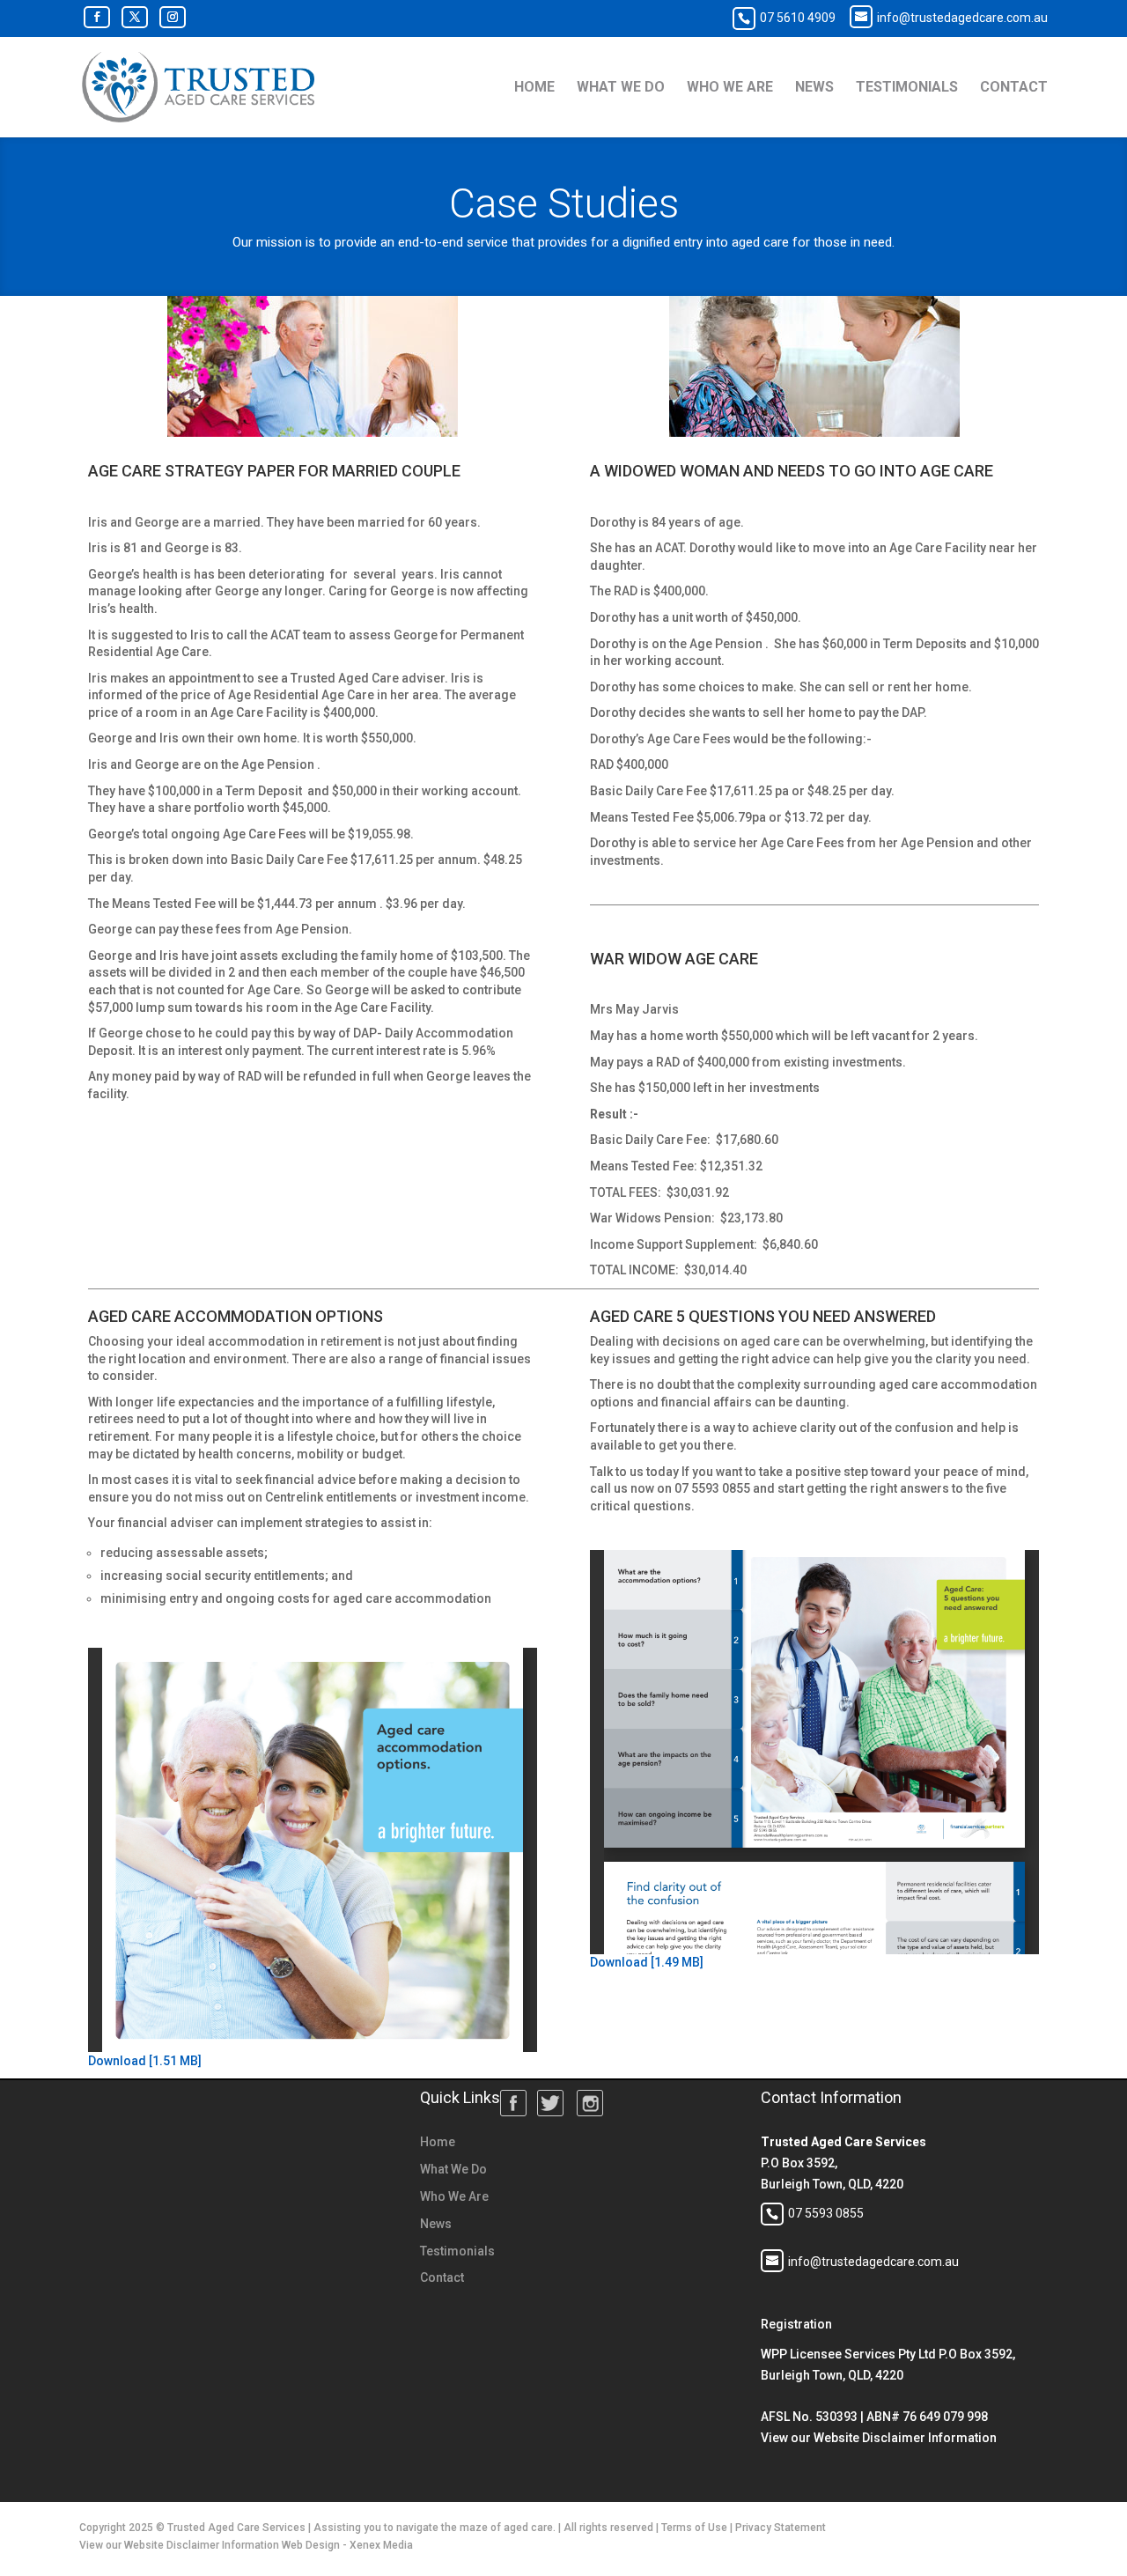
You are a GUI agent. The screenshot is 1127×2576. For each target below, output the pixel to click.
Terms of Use (694, 2528)
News (814, 88)
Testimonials (907, 88)
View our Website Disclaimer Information (879, 2438)
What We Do (621, 88)
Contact (1014, 88)
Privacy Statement (781, 2528)
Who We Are (730, 88)
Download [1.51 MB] (145, 2061)
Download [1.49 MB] (647, 1962)
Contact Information (831, 2097)
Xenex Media (381, 2545)
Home (534, 88)
